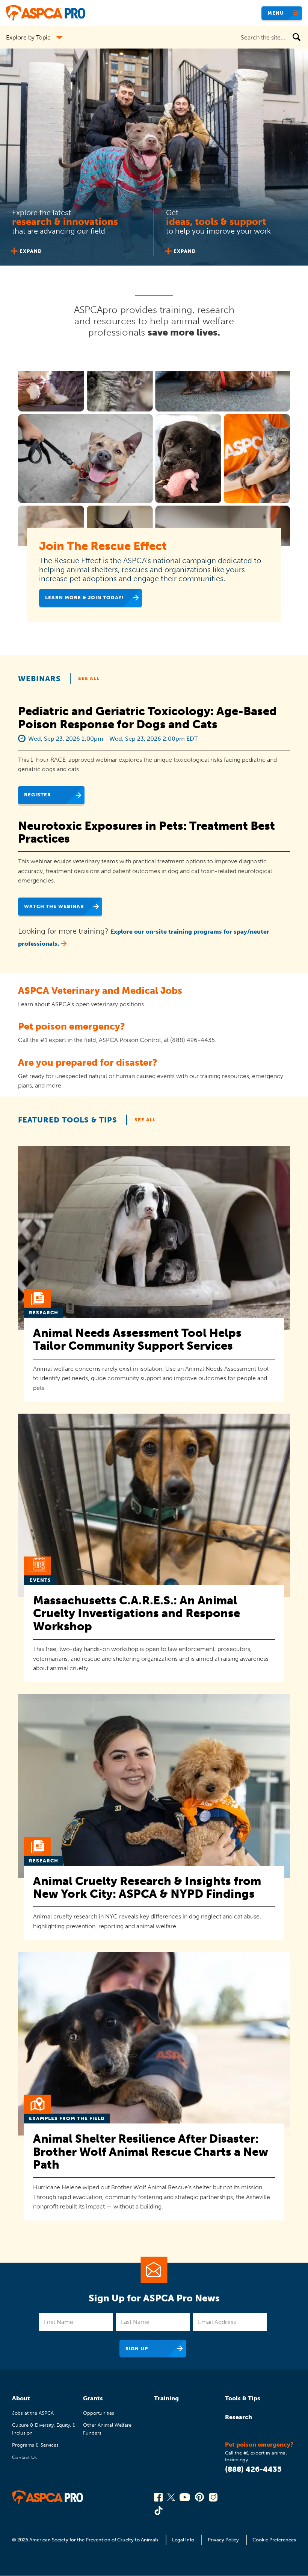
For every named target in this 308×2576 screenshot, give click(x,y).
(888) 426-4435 (253, 2469)
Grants (93, 2398)
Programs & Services (35, 2445)
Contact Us (24, 2457)
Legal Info (183, 2540)
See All (89, 678)
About (21, 2398)
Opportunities (99, 2413)
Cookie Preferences (274, 2540)
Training (166, 2398)
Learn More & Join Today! (85, 598)
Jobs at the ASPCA (33, 2413)
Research (239, 2417)
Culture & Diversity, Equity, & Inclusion (44, 2429)
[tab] (77, 231)
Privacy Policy (223, 2540)
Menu (276, 13)
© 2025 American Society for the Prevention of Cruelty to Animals (86, 2540)
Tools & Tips (243, 2398)
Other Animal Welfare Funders (107, 2429)
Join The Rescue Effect (103, 546)
